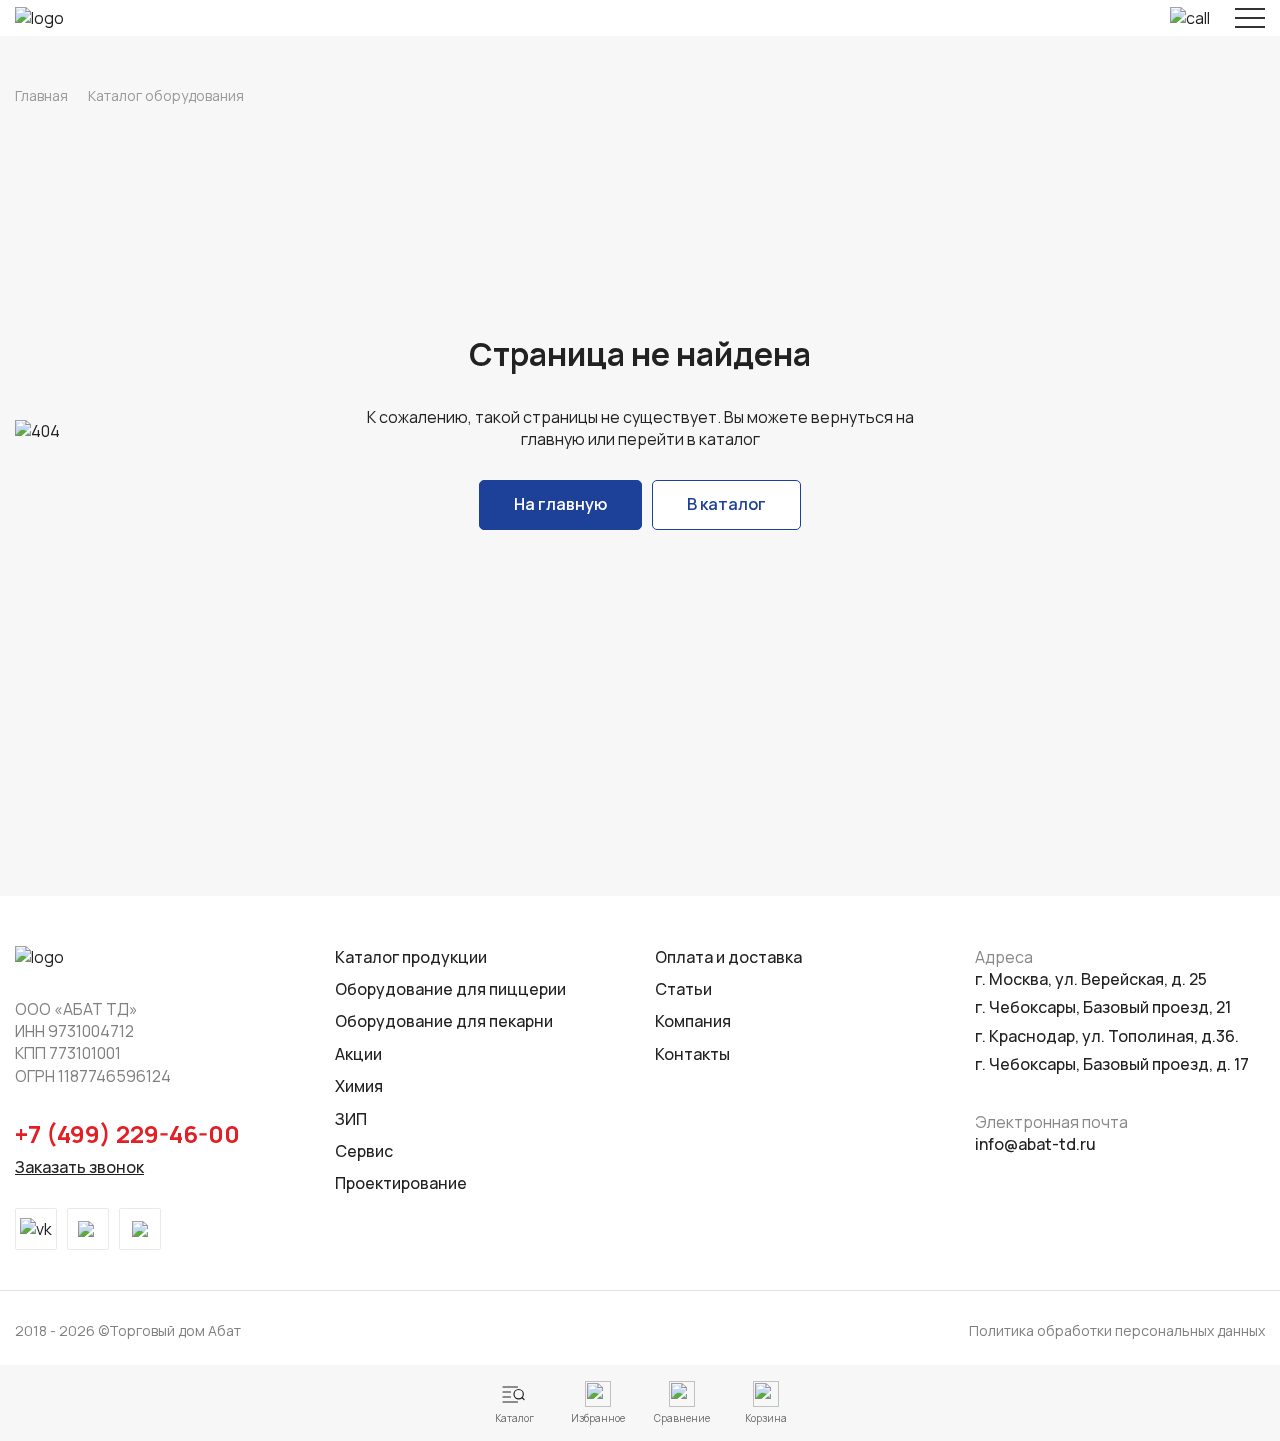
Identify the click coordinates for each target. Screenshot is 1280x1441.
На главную (560, 504)
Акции (358, 1054)
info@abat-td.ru (1035, 1144)
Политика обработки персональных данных (1117, 1330)
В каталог (726, 504)
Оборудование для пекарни (444, 1021)
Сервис (364, 1151)
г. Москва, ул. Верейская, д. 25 (1091, 979)
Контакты (692, 1054)
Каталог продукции (411, 957)
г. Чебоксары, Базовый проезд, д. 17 (1112, 1064)
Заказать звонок (79, 1167)
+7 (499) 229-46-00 (127, 1133)
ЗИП (351, 1119)
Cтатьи (683, 989)
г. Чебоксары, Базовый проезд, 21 (1103, 1007)
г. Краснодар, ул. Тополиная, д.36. (1107, 1036)
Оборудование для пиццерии (450, 989)
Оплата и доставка (728, 957)
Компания (693, 1021)
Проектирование (401, 1183)
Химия (359, 1086)
